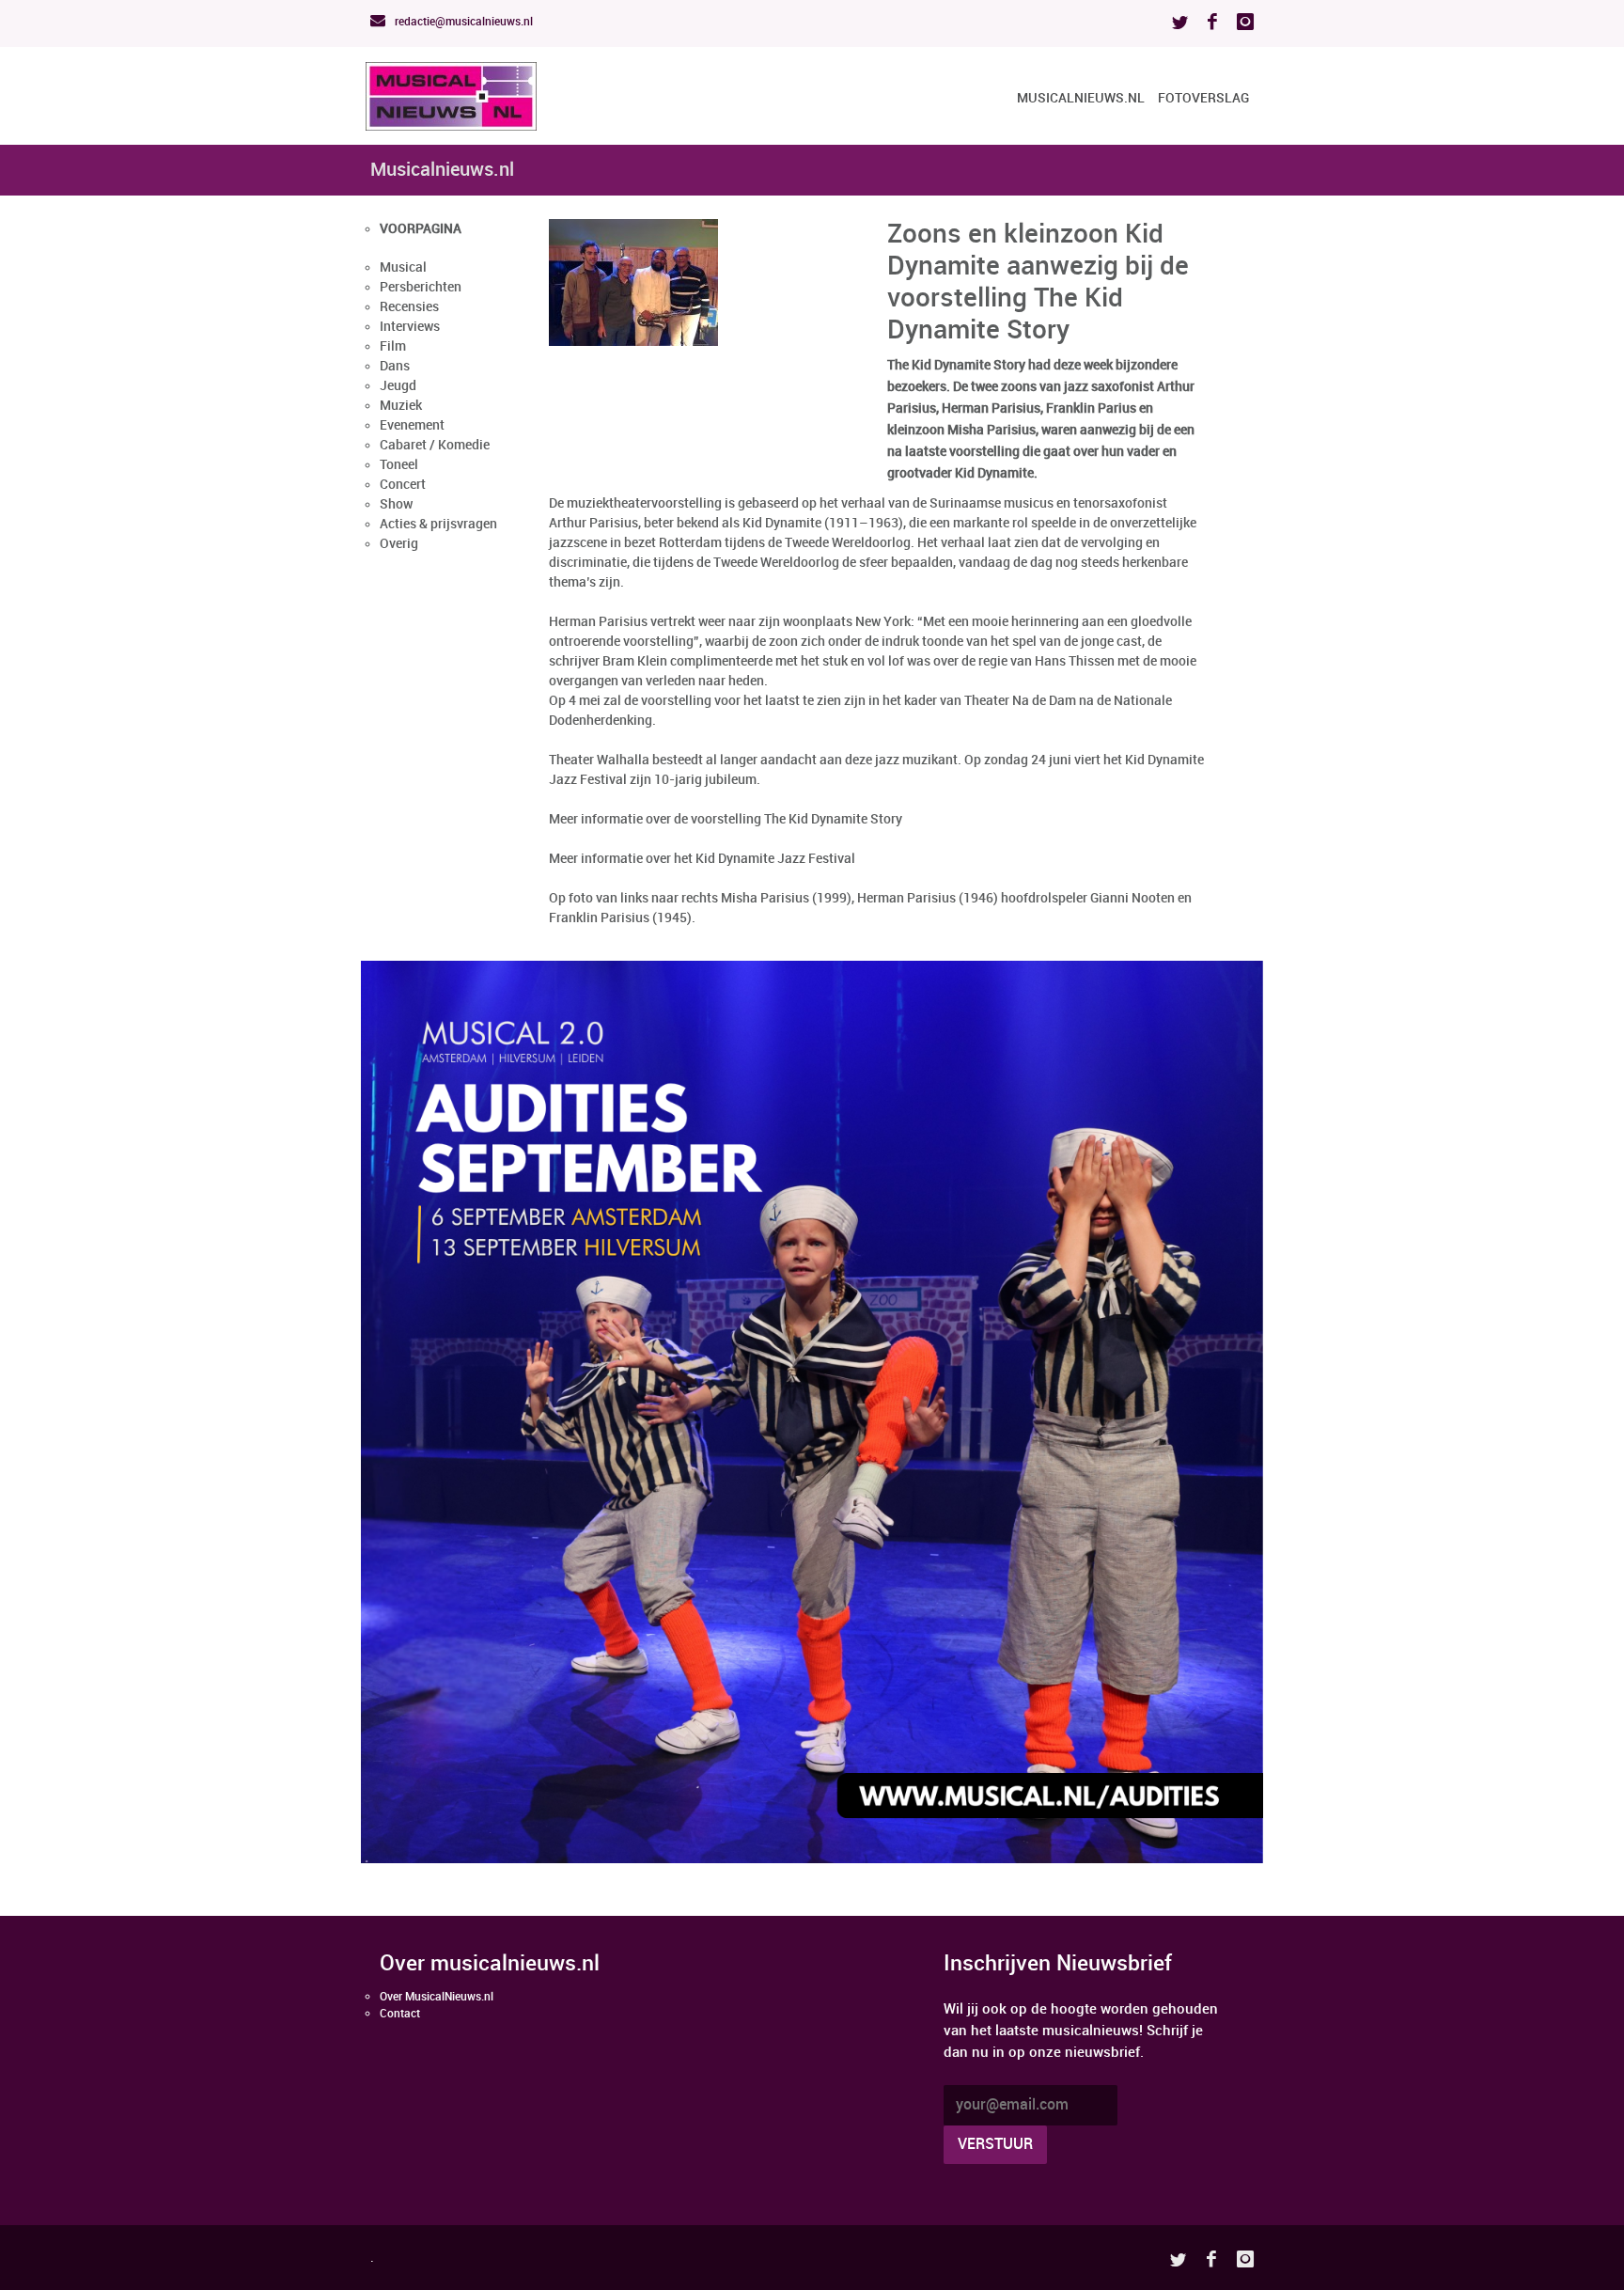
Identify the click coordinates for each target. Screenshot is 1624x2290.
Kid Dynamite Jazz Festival (775, 859)
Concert (403, 485)
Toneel (399, 465)
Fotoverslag (1203, 98)
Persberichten (421, 287)
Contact (400, 2014)
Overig (399, 544)
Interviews (410, 327)
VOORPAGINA (421, 229)
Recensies (409, 307)
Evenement (412, 425)
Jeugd (398, 386)
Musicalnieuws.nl (1081, 98)
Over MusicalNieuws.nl (437, 1997)
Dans (395, 366)
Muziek (401, 406)
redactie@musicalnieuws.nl (462, 22)
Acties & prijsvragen (438, 524)
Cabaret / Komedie (435, 445)
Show (396, 504)
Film (393, 346)
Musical (403, 267)
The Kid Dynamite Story (833, 819)
